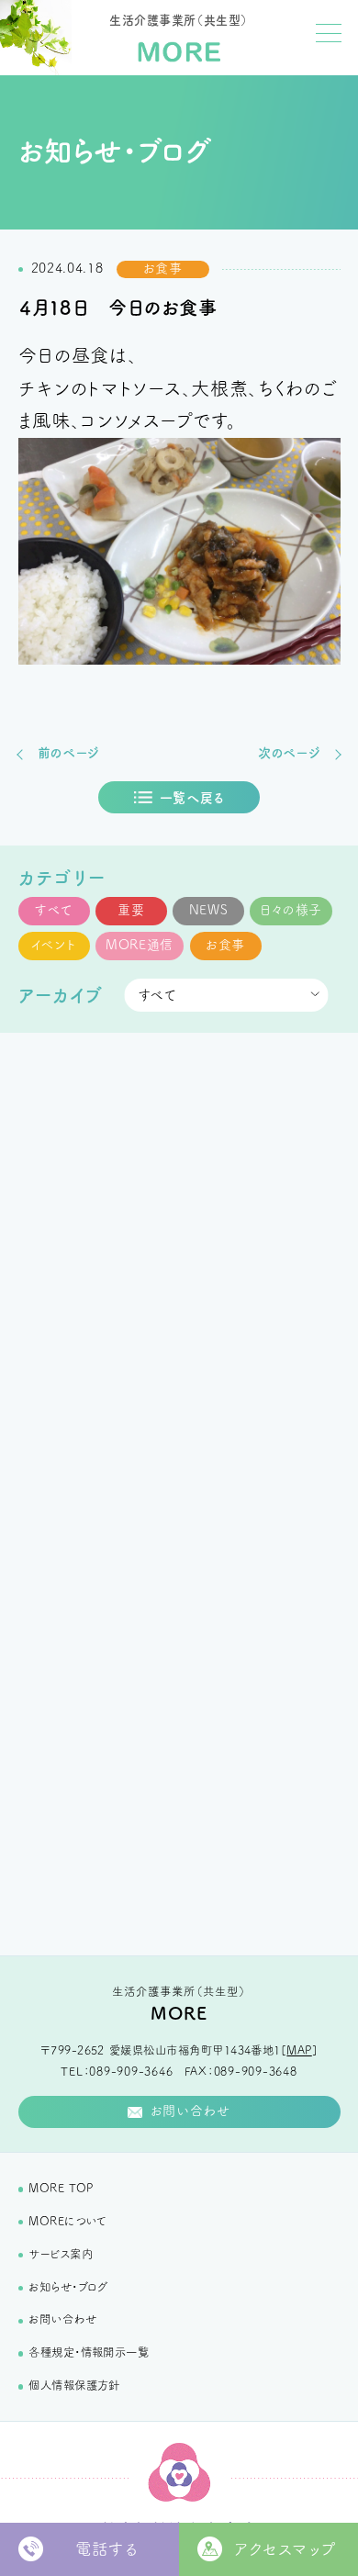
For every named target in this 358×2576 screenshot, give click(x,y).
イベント (54, 945)
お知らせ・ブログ (68, 2287)
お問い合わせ (62, 2319)
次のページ (290, 753)
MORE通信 (140, 945)
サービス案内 (61, 2254)
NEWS (209, 910)
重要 (131, 910)
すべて (53, 910)
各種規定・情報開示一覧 (89, 2352)
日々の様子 (291, 910)
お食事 (225, 945)
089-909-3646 (131, 2071)
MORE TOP (61, 2188)
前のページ (69, 753)
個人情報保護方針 (74, 2385)
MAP (299, 2050)
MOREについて (67, 2221)
